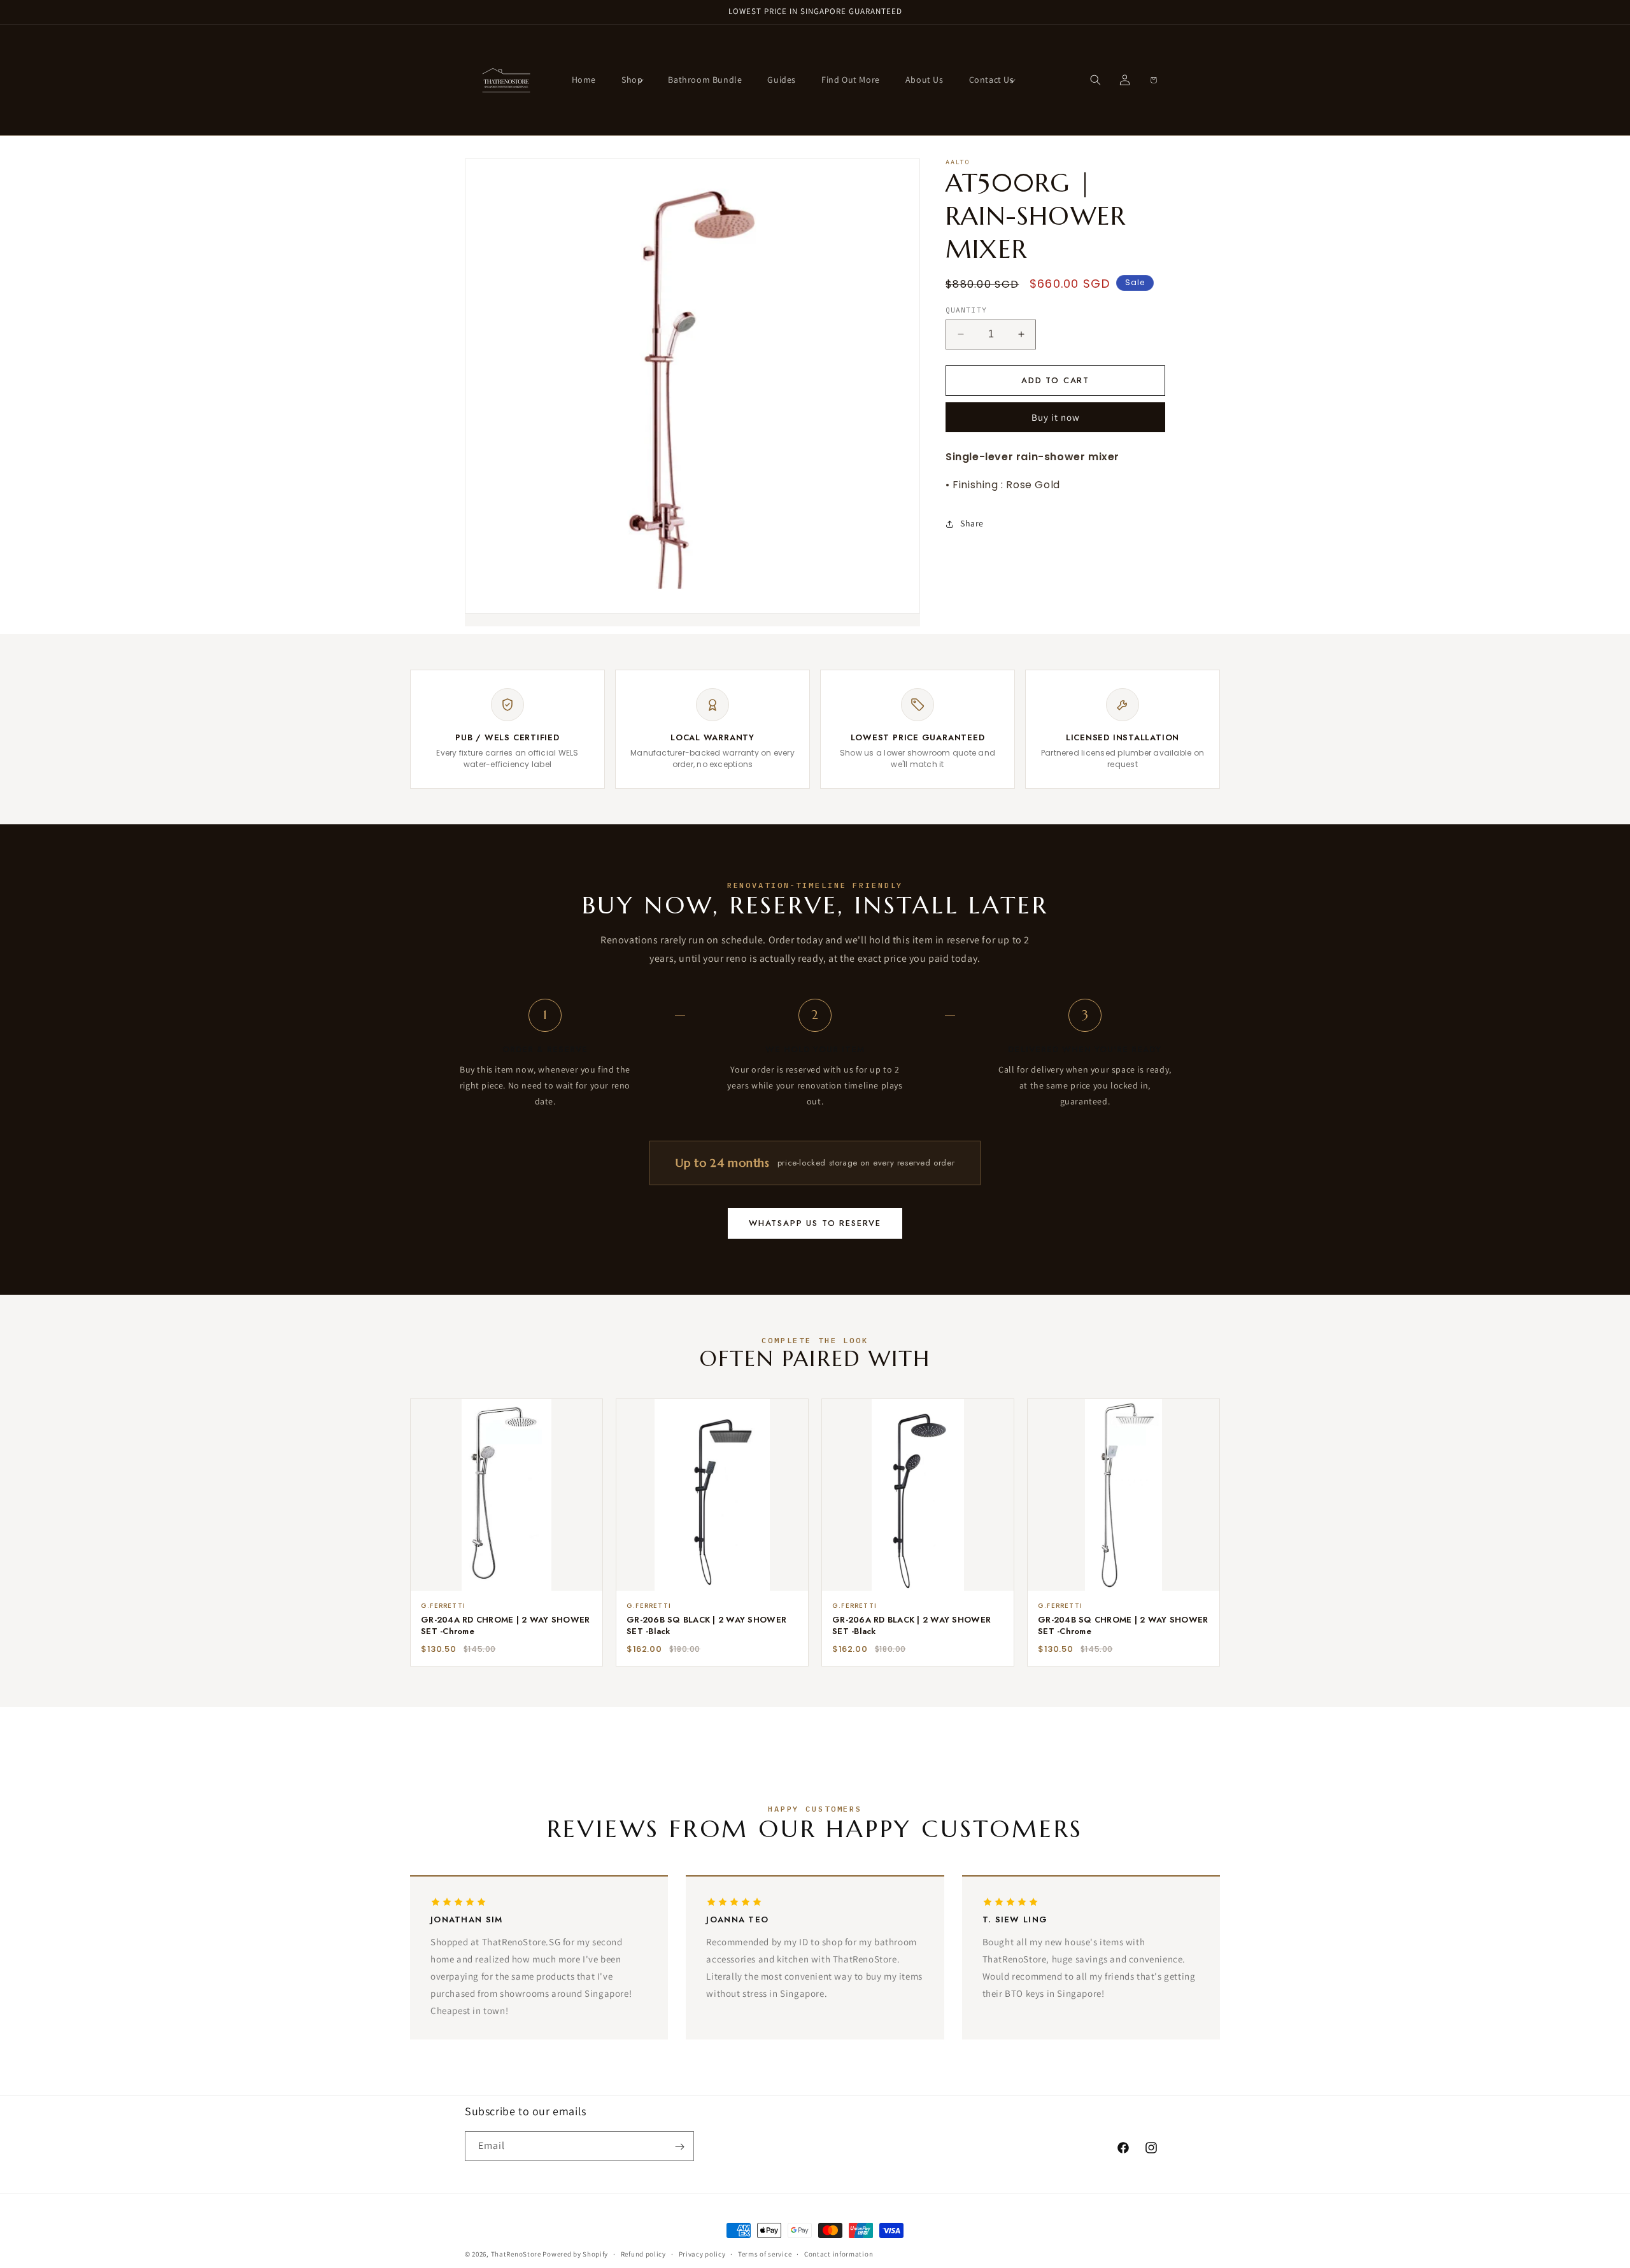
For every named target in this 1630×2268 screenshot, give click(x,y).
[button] (632, 80)
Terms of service (765, 2253)
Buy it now (1056, 417)
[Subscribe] (679, 2147)
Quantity (966, 310)
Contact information (839, 2253)
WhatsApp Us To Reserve (815, 1223)
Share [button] (972, 523)
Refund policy (643, 2253)
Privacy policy (702, 2253)
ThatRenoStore (516, 2254)
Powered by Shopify (575, 2254)
